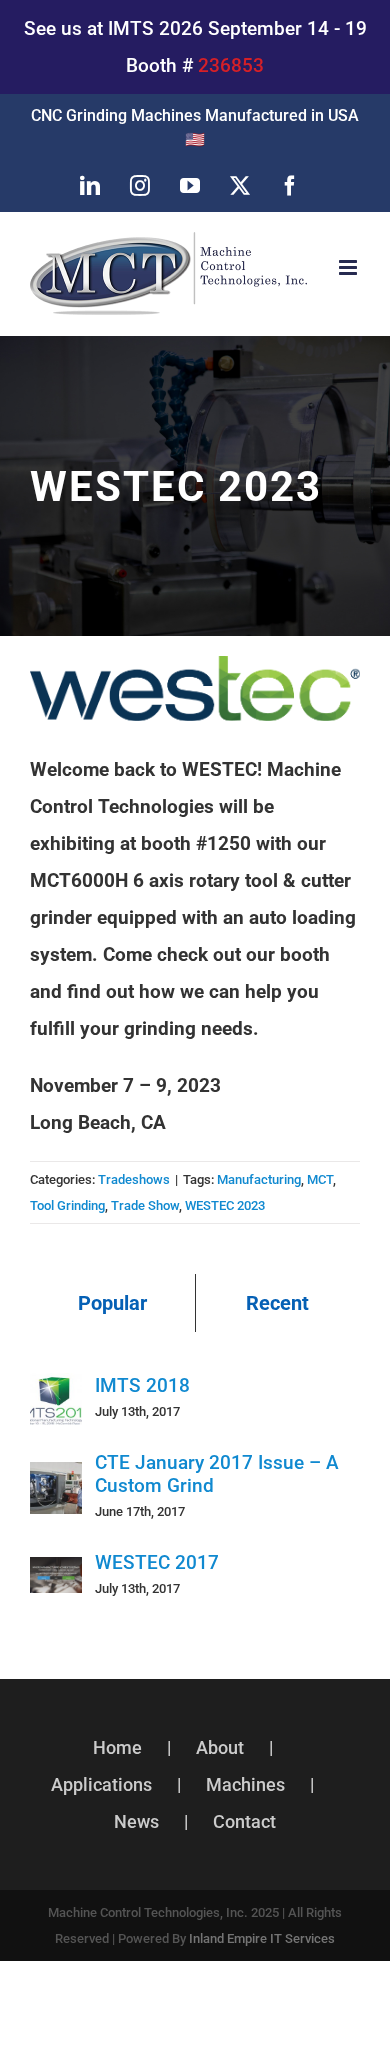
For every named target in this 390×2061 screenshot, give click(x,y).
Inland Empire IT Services (262, 1938)
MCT (320, 1179)
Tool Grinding (67, 1205)
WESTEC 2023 (225, 1205)
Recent (277, 1303)
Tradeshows (134, 1179)
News (136, 1821)
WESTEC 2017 (157, 1562)
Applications (101, 1784)
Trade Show (145, 1205)
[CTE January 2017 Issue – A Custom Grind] (56, 1480)
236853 (231, 65)
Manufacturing (259, 1179)
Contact (244, 1821)
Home (117, 1747)
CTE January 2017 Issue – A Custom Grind (217, 1474)
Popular (112, 1303)
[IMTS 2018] (56, 1391)
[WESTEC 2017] (56, 1575)
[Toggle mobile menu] (349, 267)
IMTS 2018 (142, 1385)
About (220, 1747)
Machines (245, 1784)
